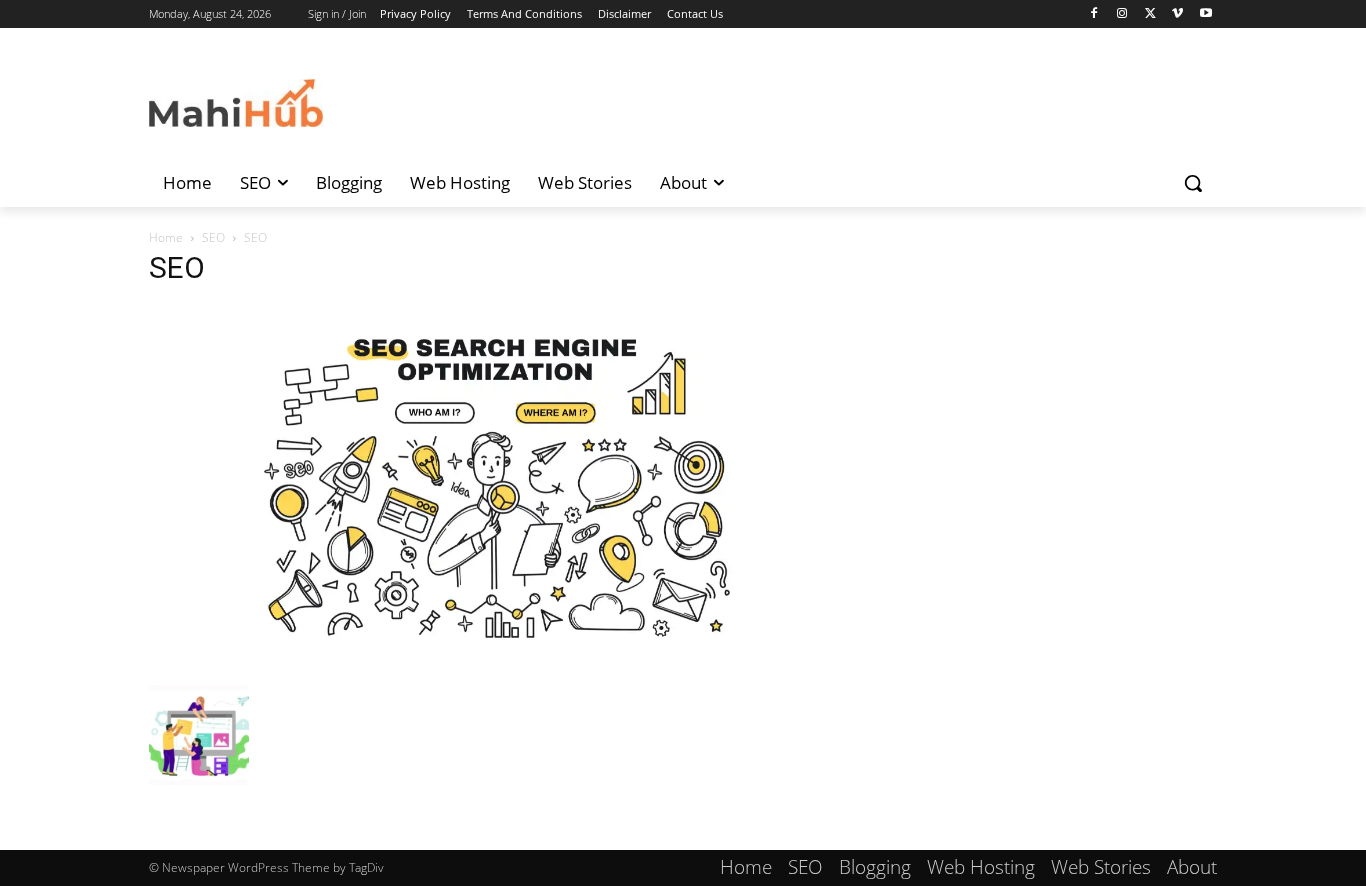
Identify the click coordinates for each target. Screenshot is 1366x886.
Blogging (875, 867)
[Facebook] (1094, 14)
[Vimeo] (1177, 14)
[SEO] (497, 664)
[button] (1193, 183)
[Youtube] (1205, 14)
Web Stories (1101, 867)
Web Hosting (981, 867)
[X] (1150, 14)
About (1192, 867)
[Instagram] (1122, 14)
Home (166, 237)
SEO (213, 237)
